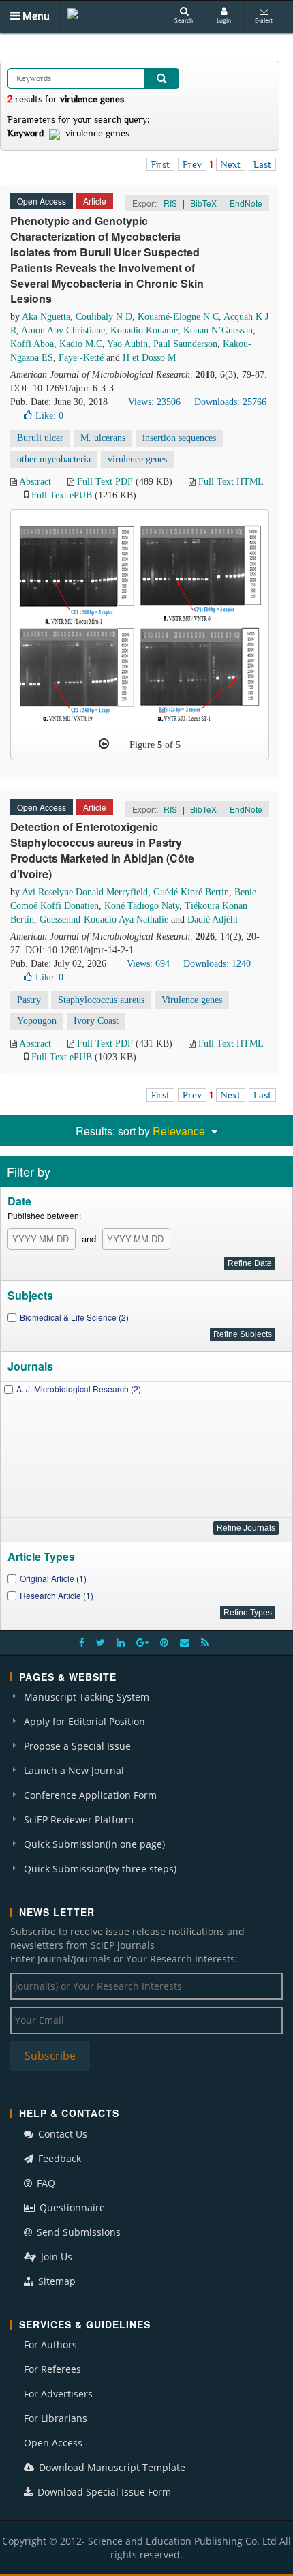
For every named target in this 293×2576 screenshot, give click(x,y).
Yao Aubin (127, 344)
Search (184, 20)
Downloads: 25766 (230, 402)
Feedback (58, 2158)
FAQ (45, 2183)
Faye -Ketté (81, 358)
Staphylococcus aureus (101, 1000)
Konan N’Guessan (218, 330)
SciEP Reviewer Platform (79, 1819)
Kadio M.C (81, 344)
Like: (49, 416)
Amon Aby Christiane (63, 330)
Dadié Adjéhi (213, 919)
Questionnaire (71, 2207)
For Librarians (56, 2418)
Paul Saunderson (185, 344)
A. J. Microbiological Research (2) (79, 1389)
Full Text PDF (105, 482)
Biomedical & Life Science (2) (74, 1317)
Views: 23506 (154, 402)
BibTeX (203, 203)
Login (224, 20)
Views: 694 (148, 964)
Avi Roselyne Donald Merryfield (85, 892)
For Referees (52, 2369)
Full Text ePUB (62, 495)
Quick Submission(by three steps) (100, 1869)
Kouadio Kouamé (144, 330)
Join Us (55, 2257)
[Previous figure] (104, 744)
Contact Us (61, 2134)
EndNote (246, 203)
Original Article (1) (53, 1578)
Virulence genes (192, 1000)
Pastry (29, 1000)
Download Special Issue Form (103, 2492)
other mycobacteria (54, 459)
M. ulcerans (103, 438)
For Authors (50, 2345)
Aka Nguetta (46, 317)
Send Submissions (77, 2232)
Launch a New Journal (74, 1770)
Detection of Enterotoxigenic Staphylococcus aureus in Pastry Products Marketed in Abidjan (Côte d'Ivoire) (102, 850)
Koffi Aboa (32, 344)
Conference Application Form (90, 1795)
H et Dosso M (149, 358)
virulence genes (137, 459)
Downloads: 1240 (217, 964)
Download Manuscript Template (111, 2467)
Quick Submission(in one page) (94, 1844)
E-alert (264, 20)
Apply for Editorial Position (84, 1721)
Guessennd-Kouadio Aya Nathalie (104, 919)
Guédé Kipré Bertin (191, 892)
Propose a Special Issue (77, 1746)
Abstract (35, 482)
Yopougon (37, 1021)
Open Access (53, 2443)
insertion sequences (179, 438)
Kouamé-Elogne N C (178, 317)
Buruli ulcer (40, 438)
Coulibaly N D (104, 317)
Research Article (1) (57, 1595)
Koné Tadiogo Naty (142, 906)
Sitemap (56, 2281)
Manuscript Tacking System (87, 1697)
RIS (170, 203)
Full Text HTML (231, 482)
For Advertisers (58, 2394)
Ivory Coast (96, 1021)
